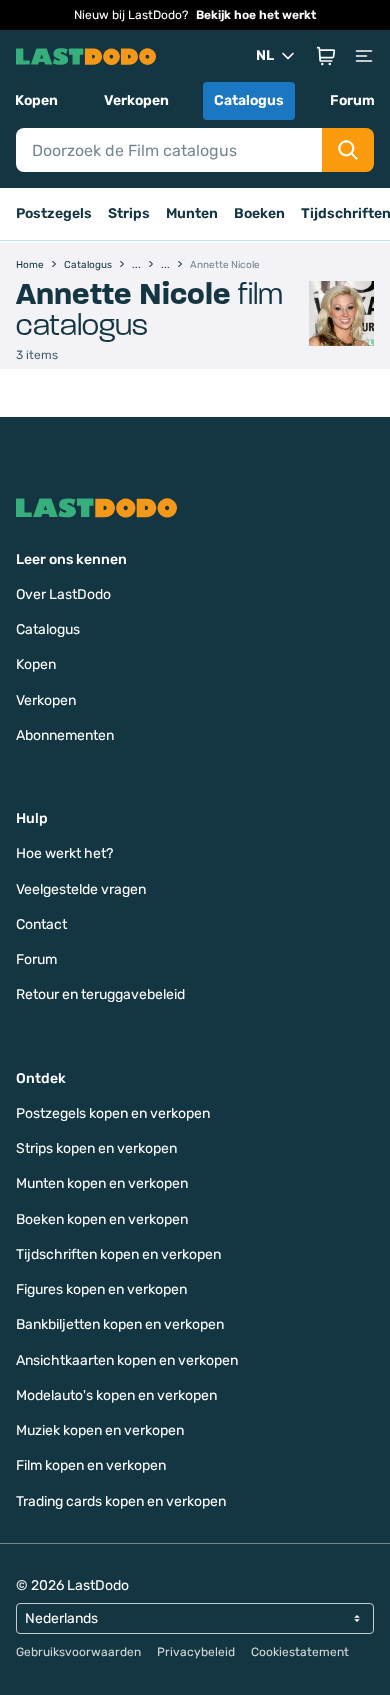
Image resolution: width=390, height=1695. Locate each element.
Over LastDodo (63, 594)
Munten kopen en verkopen (102, 1183)
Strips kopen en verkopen (96, 1148)
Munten (192, 213)
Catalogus (249, 100)
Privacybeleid (196, 1652)
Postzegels (54, 213)
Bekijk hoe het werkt (256, 15)
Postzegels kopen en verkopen (113, 1113)
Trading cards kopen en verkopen (121, 1501)
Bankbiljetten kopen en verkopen (120, 1324)
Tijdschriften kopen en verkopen (118, 1254)
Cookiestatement (300, 1652)
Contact (41, 924)
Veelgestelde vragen (81, 889)
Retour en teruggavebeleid (100, 994)
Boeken (259, 213)
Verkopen (136, 100)
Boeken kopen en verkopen (102, 1219)
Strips (129, 213)
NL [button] (265, 55)
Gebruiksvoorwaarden (78, 1652)
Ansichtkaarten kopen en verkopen (127, 1360)
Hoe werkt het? (64, 853)
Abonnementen (65, 735)
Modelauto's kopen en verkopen (116, 1395)
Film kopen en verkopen (91, 1465)
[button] (326, 56)
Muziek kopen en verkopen (100, 1430)
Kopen (36, 100)
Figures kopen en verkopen (101, 1289)
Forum (352, 100)
